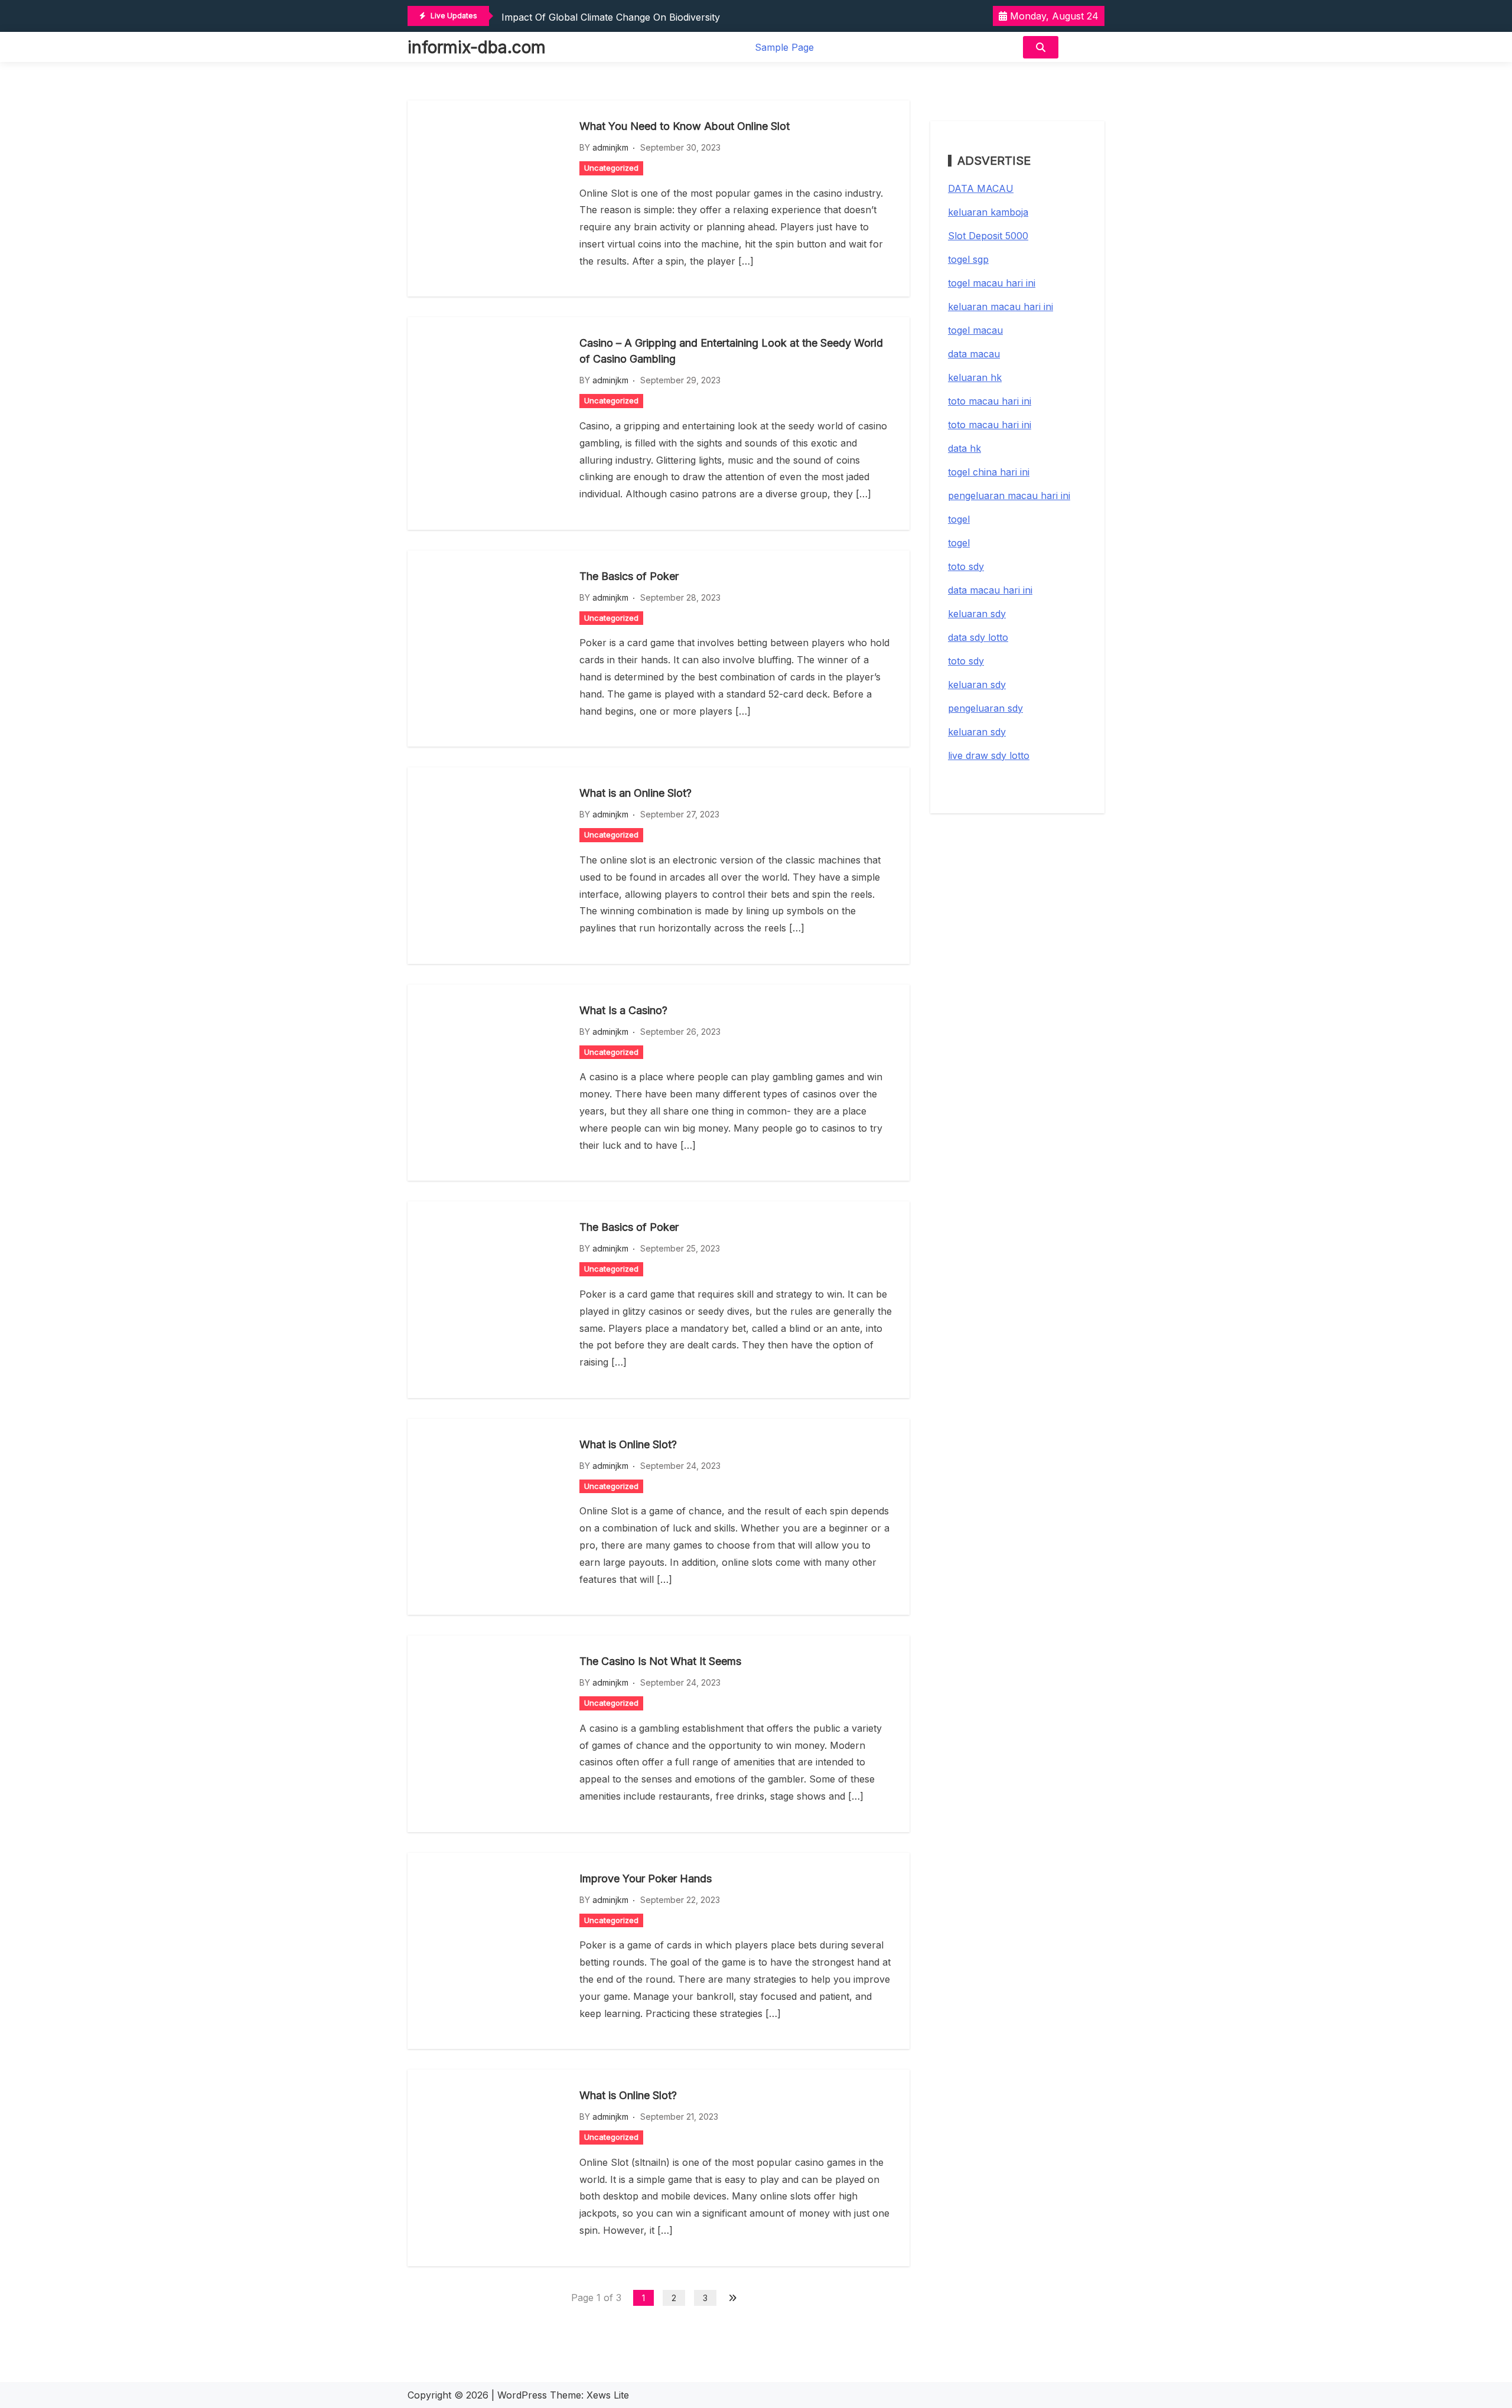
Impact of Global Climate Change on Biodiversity (611, 17)
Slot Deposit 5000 (988, 236)
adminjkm (610, 147)
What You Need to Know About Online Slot (685, 126)
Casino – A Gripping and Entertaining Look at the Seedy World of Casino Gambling (731, 351)
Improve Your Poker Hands (646, 1878)
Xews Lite (608, 2395)
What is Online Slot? (628, 1444)
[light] (1084, 47)
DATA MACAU (981, 188)
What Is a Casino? (623, 1010)
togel (959, 519)
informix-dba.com (477, 47)
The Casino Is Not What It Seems (660, 1661)
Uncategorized (611, 168)
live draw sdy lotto (989, 755)
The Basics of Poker (629, 576)
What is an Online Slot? (636, 793)
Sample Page (784, 47)
